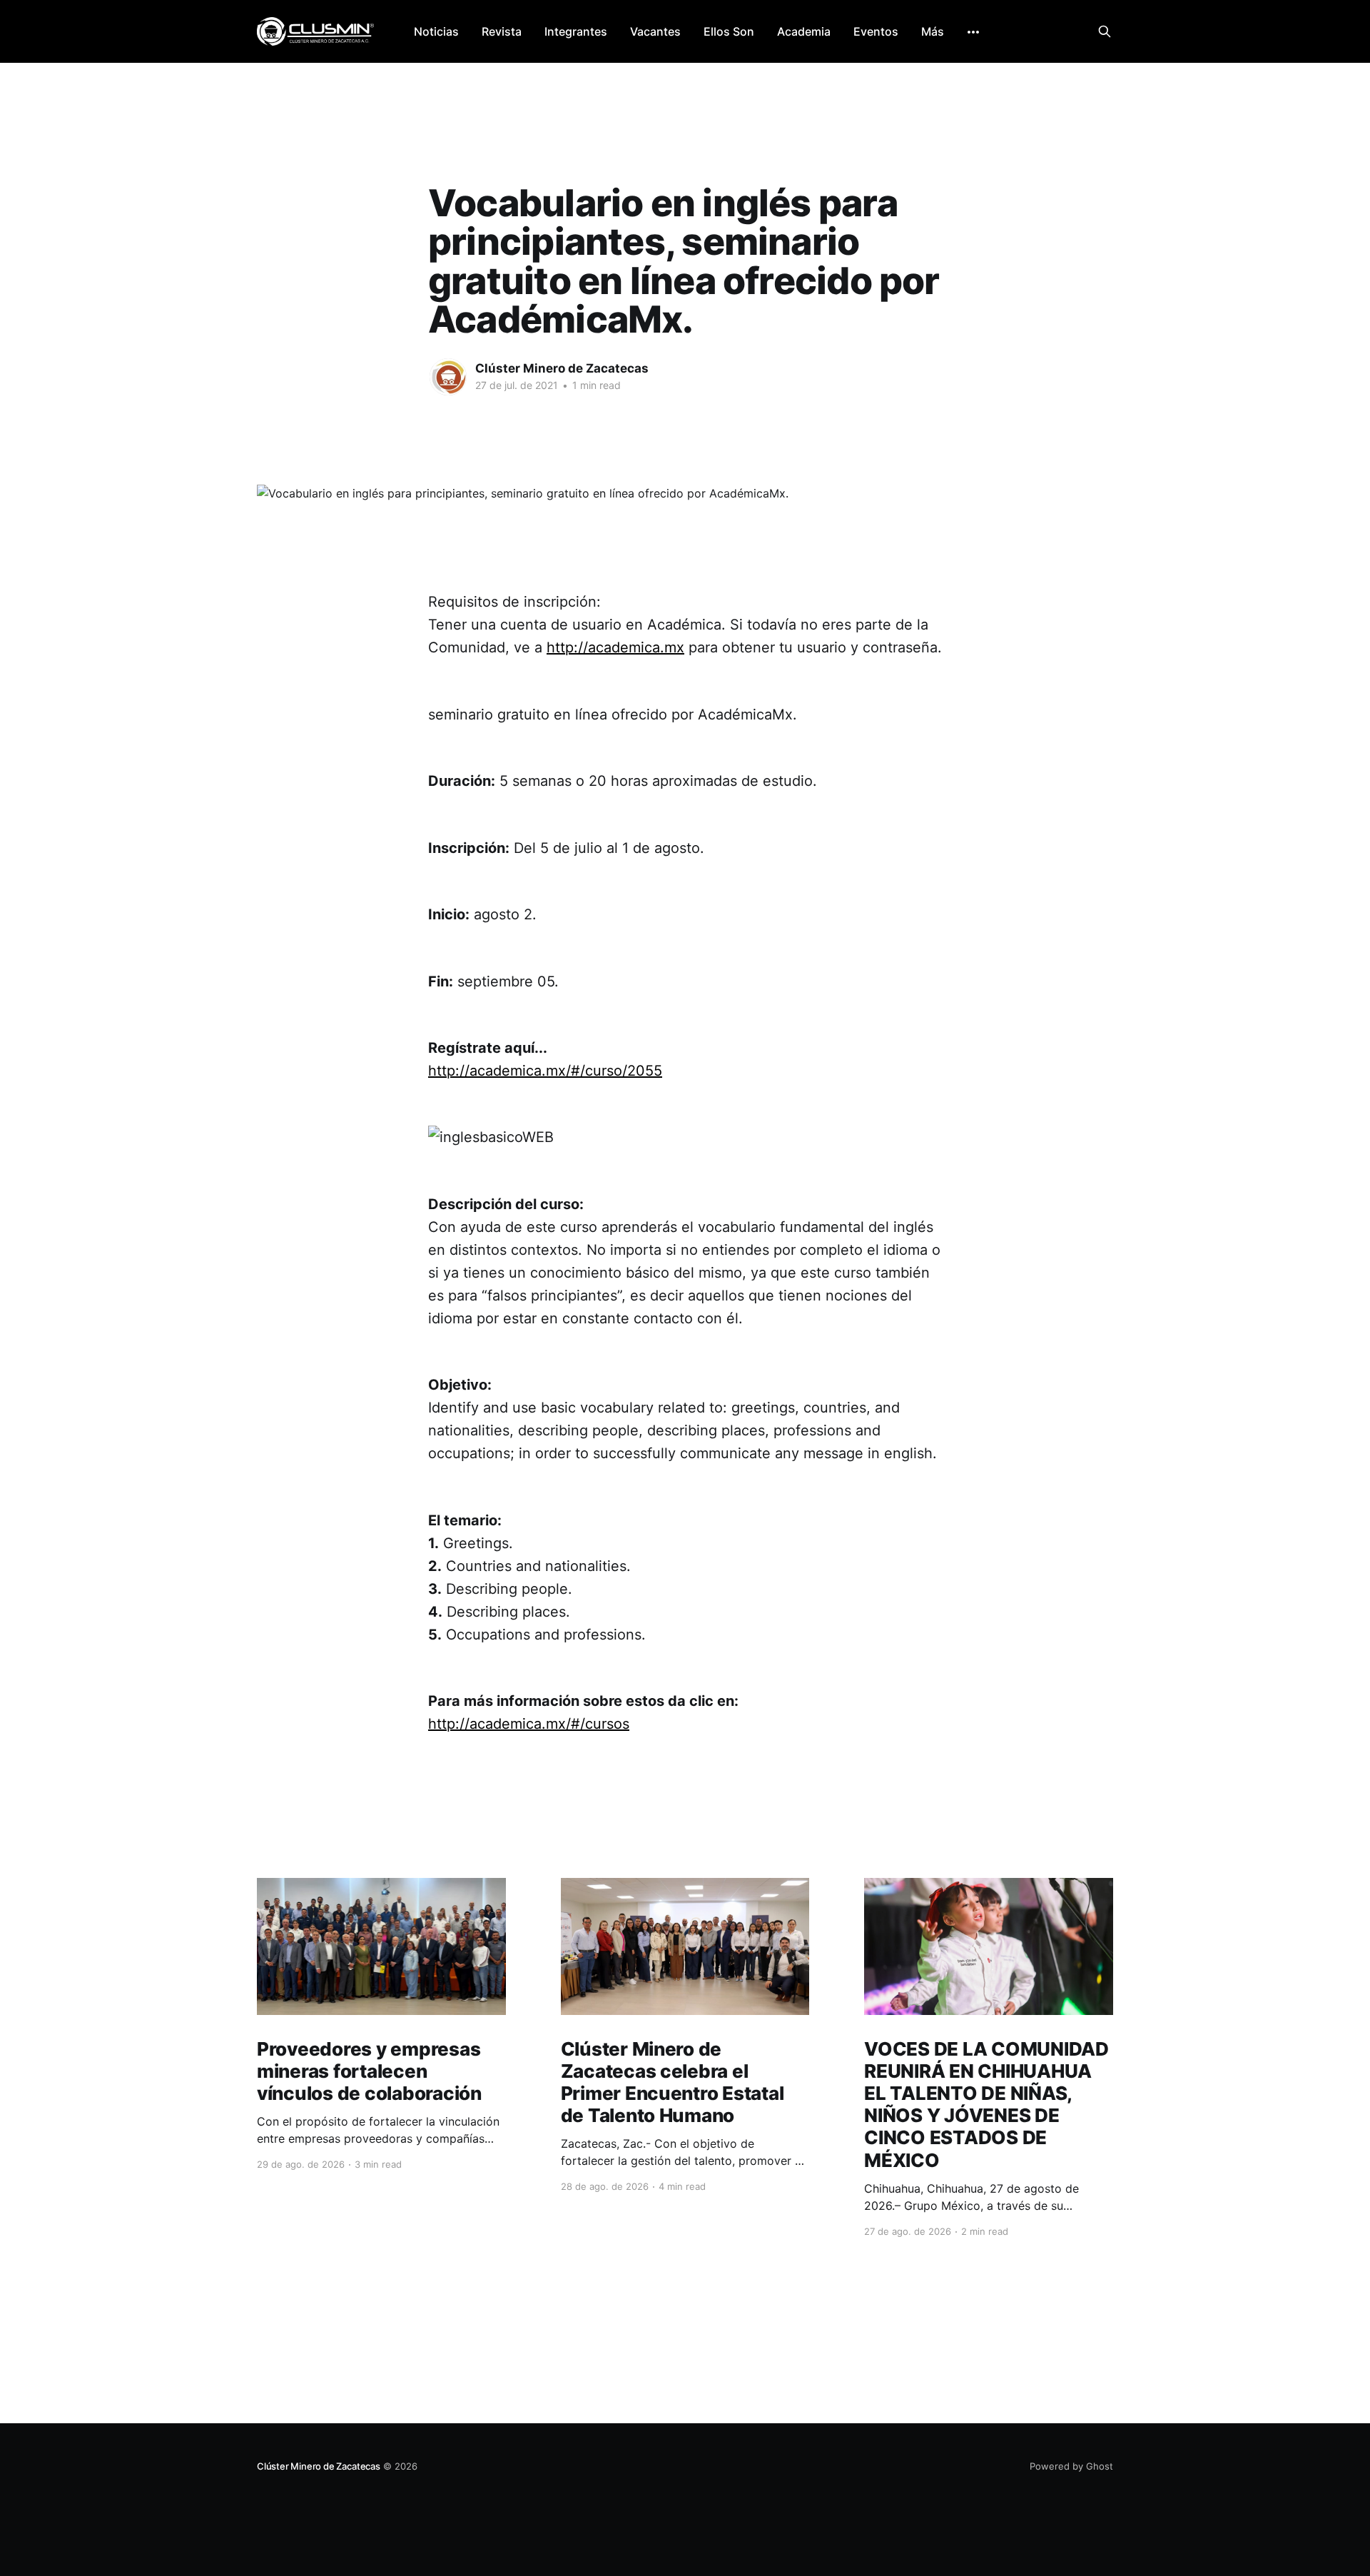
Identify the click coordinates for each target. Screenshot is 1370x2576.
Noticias (436, 31)
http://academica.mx (615, 647)
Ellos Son (729, 31)
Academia (804, 31)
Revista (502, 31)
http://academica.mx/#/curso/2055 (545, 1071)
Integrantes (576, 31)
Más (933, 31)
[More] (973, 32)
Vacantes (655, 31)
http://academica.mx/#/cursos (529, 1724)
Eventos (876, 31)
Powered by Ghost (1071, 2466)
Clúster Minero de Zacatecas (562, 368)
